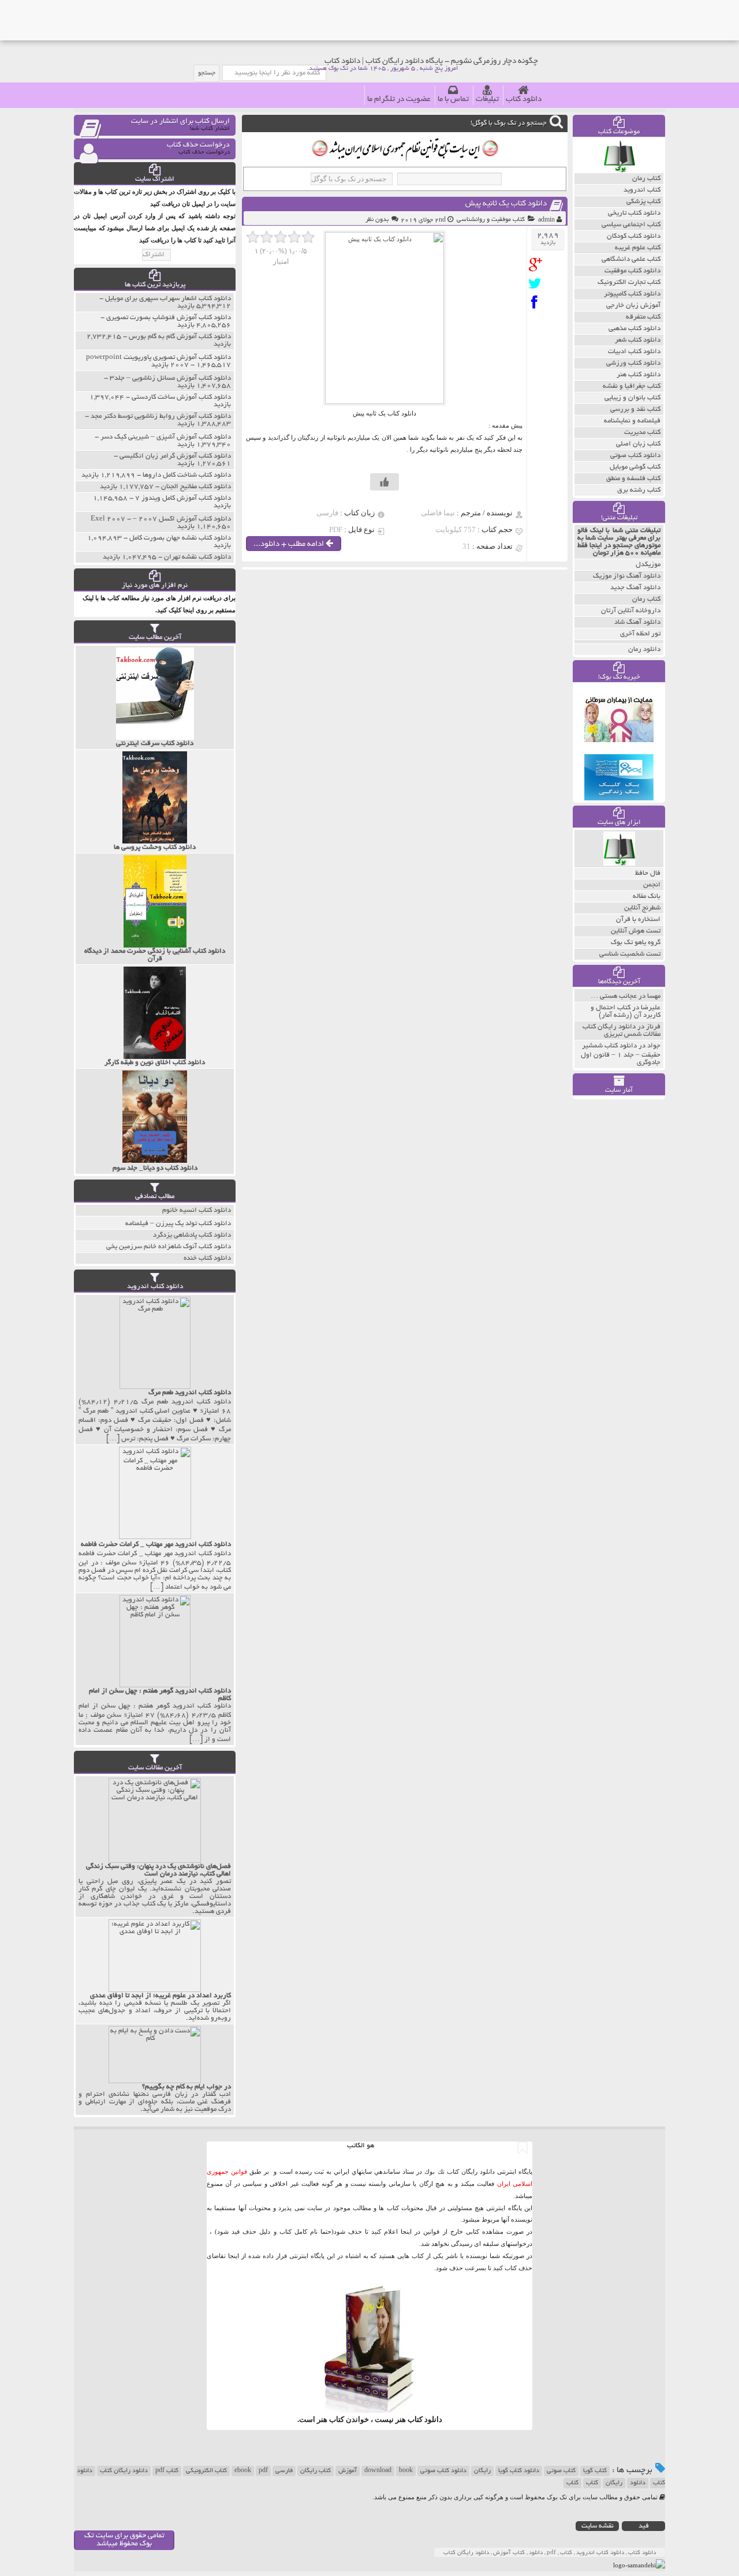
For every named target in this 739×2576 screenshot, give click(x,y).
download (378, 2471)
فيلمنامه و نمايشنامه (632, 421)
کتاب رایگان (316, 2471)
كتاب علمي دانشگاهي (631, 259)
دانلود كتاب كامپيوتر (632, 294)
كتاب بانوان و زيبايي (632, 398)
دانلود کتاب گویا (519, 2471)
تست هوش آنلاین (636, 931)
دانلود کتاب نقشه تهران (197, 557)
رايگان (614, 2483)
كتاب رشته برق (639, 490)
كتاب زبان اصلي (638, 444)
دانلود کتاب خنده (207, 1258)
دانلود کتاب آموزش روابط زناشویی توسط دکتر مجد (161, 416)
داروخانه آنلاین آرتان (631, 611)
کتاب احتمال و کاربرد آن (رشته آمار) (626, 1012)
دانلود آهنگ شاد (637, 622)
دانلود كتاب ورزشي (633, 363)
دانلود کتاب (524, 100)
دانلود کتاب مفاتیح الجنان (196, 487)
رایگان (482, 2471)
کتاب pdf (167, 2471)
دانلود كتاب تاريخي (634, 213)
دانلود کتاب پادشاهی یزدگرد (192, 1235)
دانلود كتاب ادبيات (634, 352)
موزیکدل (648, 565)
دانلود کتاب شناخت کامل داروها (187, 475)
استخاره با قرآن (638, 920)
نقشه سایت (598, 2526)
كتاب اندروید (642, 190)
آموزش (348, 2471)
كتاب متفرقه (643, 317)
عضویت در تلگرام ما (399, 100)
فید (644, 2526)
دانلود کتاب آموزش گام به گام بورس (180, 337)
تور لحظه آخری (640, 634)
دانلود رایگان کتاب (124, 2471)
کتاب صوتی (561, 2471)
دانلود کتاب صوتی (443, 2471)
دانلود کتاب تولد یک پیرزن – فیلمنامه (178, 1224)
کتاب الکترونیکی (206, 2471)
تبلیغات (487, 100)
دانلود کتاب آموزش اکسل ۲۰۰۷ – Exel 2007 (161, 519)
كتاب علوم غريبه (638, 248)
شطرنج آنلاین (642, 908)
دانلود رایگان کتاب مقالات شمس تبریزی (622, 1031)
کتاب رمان (646, 599)
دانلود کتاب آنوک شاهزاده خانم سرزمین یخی (169, 1247)
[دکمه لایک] (385, 482)
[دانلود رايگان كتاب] (619, 170)
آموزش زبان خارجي (633, 306)
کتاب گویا (595, 2471)
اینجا (406, 2231)
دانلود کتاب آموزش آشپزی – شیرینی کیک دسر (166, 437)
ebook (243, 2471)
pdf (263, 2471)
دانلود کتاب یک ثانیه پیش (506, 204)
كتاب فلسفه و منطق (633, 479)
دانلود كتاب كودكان (634, 236)
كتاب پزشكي (643, 202)
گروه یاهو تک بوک (636, 943)
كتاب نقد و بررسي (635, 409)
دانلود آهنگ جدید (635, 588)
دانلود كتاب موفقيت (632, 271)
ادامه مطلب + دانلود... (290, 544)
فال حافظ (648, 873)
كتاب (572, 2483)
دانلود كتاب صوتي (635, 456)
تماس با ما (453, 100)
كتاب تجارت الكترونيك (629, 282)
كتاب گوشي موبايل (635, 467)
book (406, 2471)
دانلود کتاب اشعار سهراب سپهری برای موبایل (168, 299)
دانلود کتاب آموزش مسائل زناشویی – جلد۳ (170, 378)
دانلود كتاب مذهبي (635, 329)
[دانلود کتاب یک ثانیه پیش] (538, 265)
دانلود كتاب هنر (639, 375)
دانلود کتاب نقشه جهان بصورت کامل (180, 538)
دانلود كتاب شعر (638, 340)
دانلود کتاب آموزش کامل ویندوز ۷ (183, 498)
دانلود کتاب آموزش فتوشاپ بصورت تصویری (169, 318)
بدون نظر (377, 220)
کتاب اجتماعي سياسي (631, 225)
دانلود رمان (644, 649)
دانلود (638, 2483)
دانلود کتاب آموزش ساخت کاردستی (181, 397)
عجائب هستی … (614, 996)
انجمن (652, 885)
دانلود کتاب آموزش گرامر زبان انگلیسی (175, 456)
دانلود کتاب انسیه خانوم (197, 1210)
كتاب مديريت (642, 433)
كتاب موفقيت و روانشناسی (491, 220)
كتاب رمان (646, 179)
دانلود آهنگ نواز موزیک (627, 576)
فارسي (284, 2471)
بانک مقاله (647, 896)
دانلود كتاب (425, 2419)
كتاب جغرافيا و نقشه (632, 386)
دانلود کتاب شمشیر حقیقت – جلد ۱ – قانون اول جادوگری (621, 1054)
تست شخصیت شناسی (630, 954)
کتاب (592, 2483)
